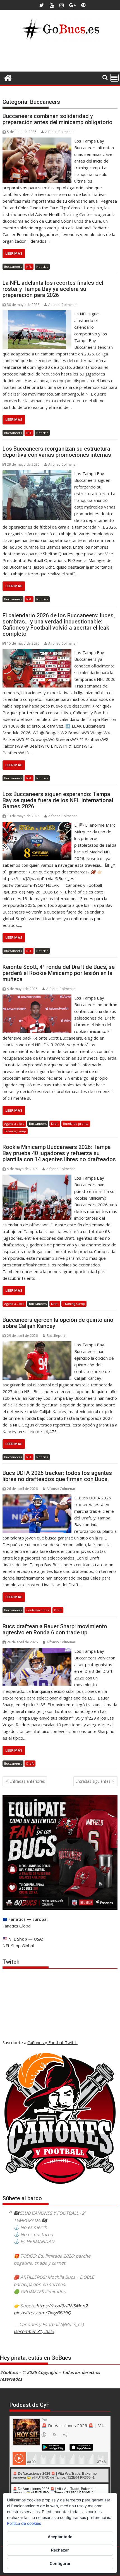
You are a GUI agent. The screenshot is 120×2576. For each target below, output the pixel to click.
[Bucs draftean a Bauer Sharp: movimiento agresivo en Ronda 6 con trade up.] (37, 1651)
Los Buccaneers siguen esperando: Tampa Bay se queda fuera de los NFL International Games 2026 (58, 800)
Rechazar (60, 2550)
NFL (29, 267)
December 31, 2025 (34, 2331)
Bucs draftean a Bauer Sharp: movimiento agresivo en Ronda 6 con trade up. (55, 1629)
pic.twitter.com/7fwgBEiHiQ (42, 2313)
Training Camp (15, 1131)
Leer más (14, 253)
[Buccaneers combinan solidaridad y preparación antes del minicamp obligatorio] (37, 141)
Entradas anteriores (27, 1781)
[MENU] (114, 78)
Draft (55, 1124)
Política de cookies (24, 2523)
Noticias (42, 267)
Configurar (60, 2563)
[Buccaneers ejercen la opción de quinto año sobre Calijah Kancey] (37, 1345)
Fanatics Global (17, 1926)
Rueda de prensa (76, 1124)
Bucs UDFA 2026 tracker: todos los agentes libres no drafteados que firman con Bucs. (57, 1476)
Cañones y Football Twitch (52, 2042)
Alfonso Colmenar (60, 132)
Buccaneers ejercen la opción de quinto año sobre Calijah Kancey (58, 1323)
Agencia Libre (14, 1124)
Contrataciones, (38, 1610)
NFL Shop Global (18, 1946)
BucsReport (56, 1336)
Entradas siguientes (93, 1781)
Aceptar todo (60, 2537)
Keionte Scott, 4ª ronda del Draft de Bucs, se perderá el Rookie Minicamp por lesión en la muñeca (59, 973)
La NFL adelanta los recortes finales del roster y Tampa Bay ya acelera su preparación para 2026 (53, 289)
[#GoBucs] (8, 77)
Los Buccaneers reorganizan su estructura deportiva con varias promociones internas (57, 452)
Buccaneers (13, 267)
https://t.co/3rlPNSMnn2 (62, 2306)
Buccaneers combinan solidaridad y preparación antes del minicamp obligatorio (57, 119)
